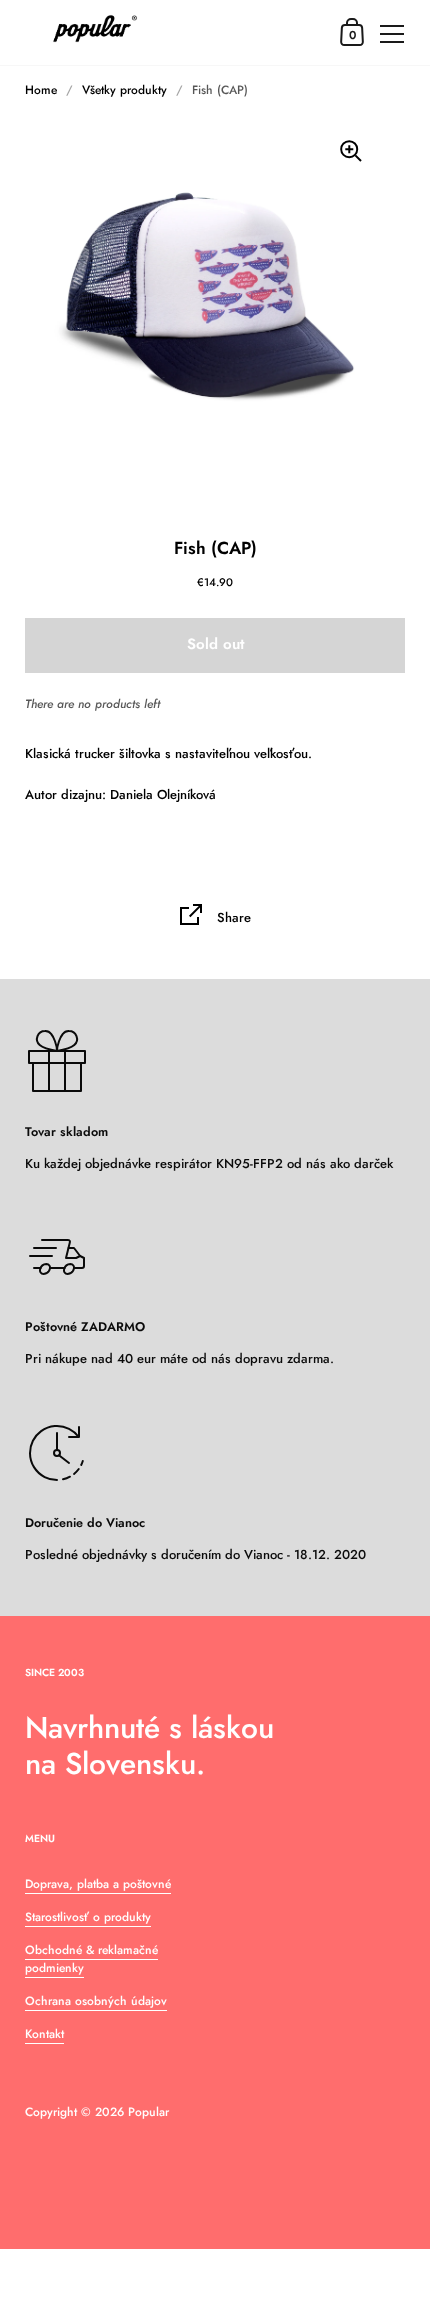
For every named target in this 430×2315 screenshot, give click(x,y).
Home (41, 90)
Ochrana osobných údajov (96, 2001)
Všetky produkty (124, 90)
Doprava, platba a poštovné (98, 1884)
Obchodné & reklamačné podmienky (91, 1959)
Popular (148, 2112)
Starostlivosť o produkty (88, 1917)
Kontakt (44, 2034)
